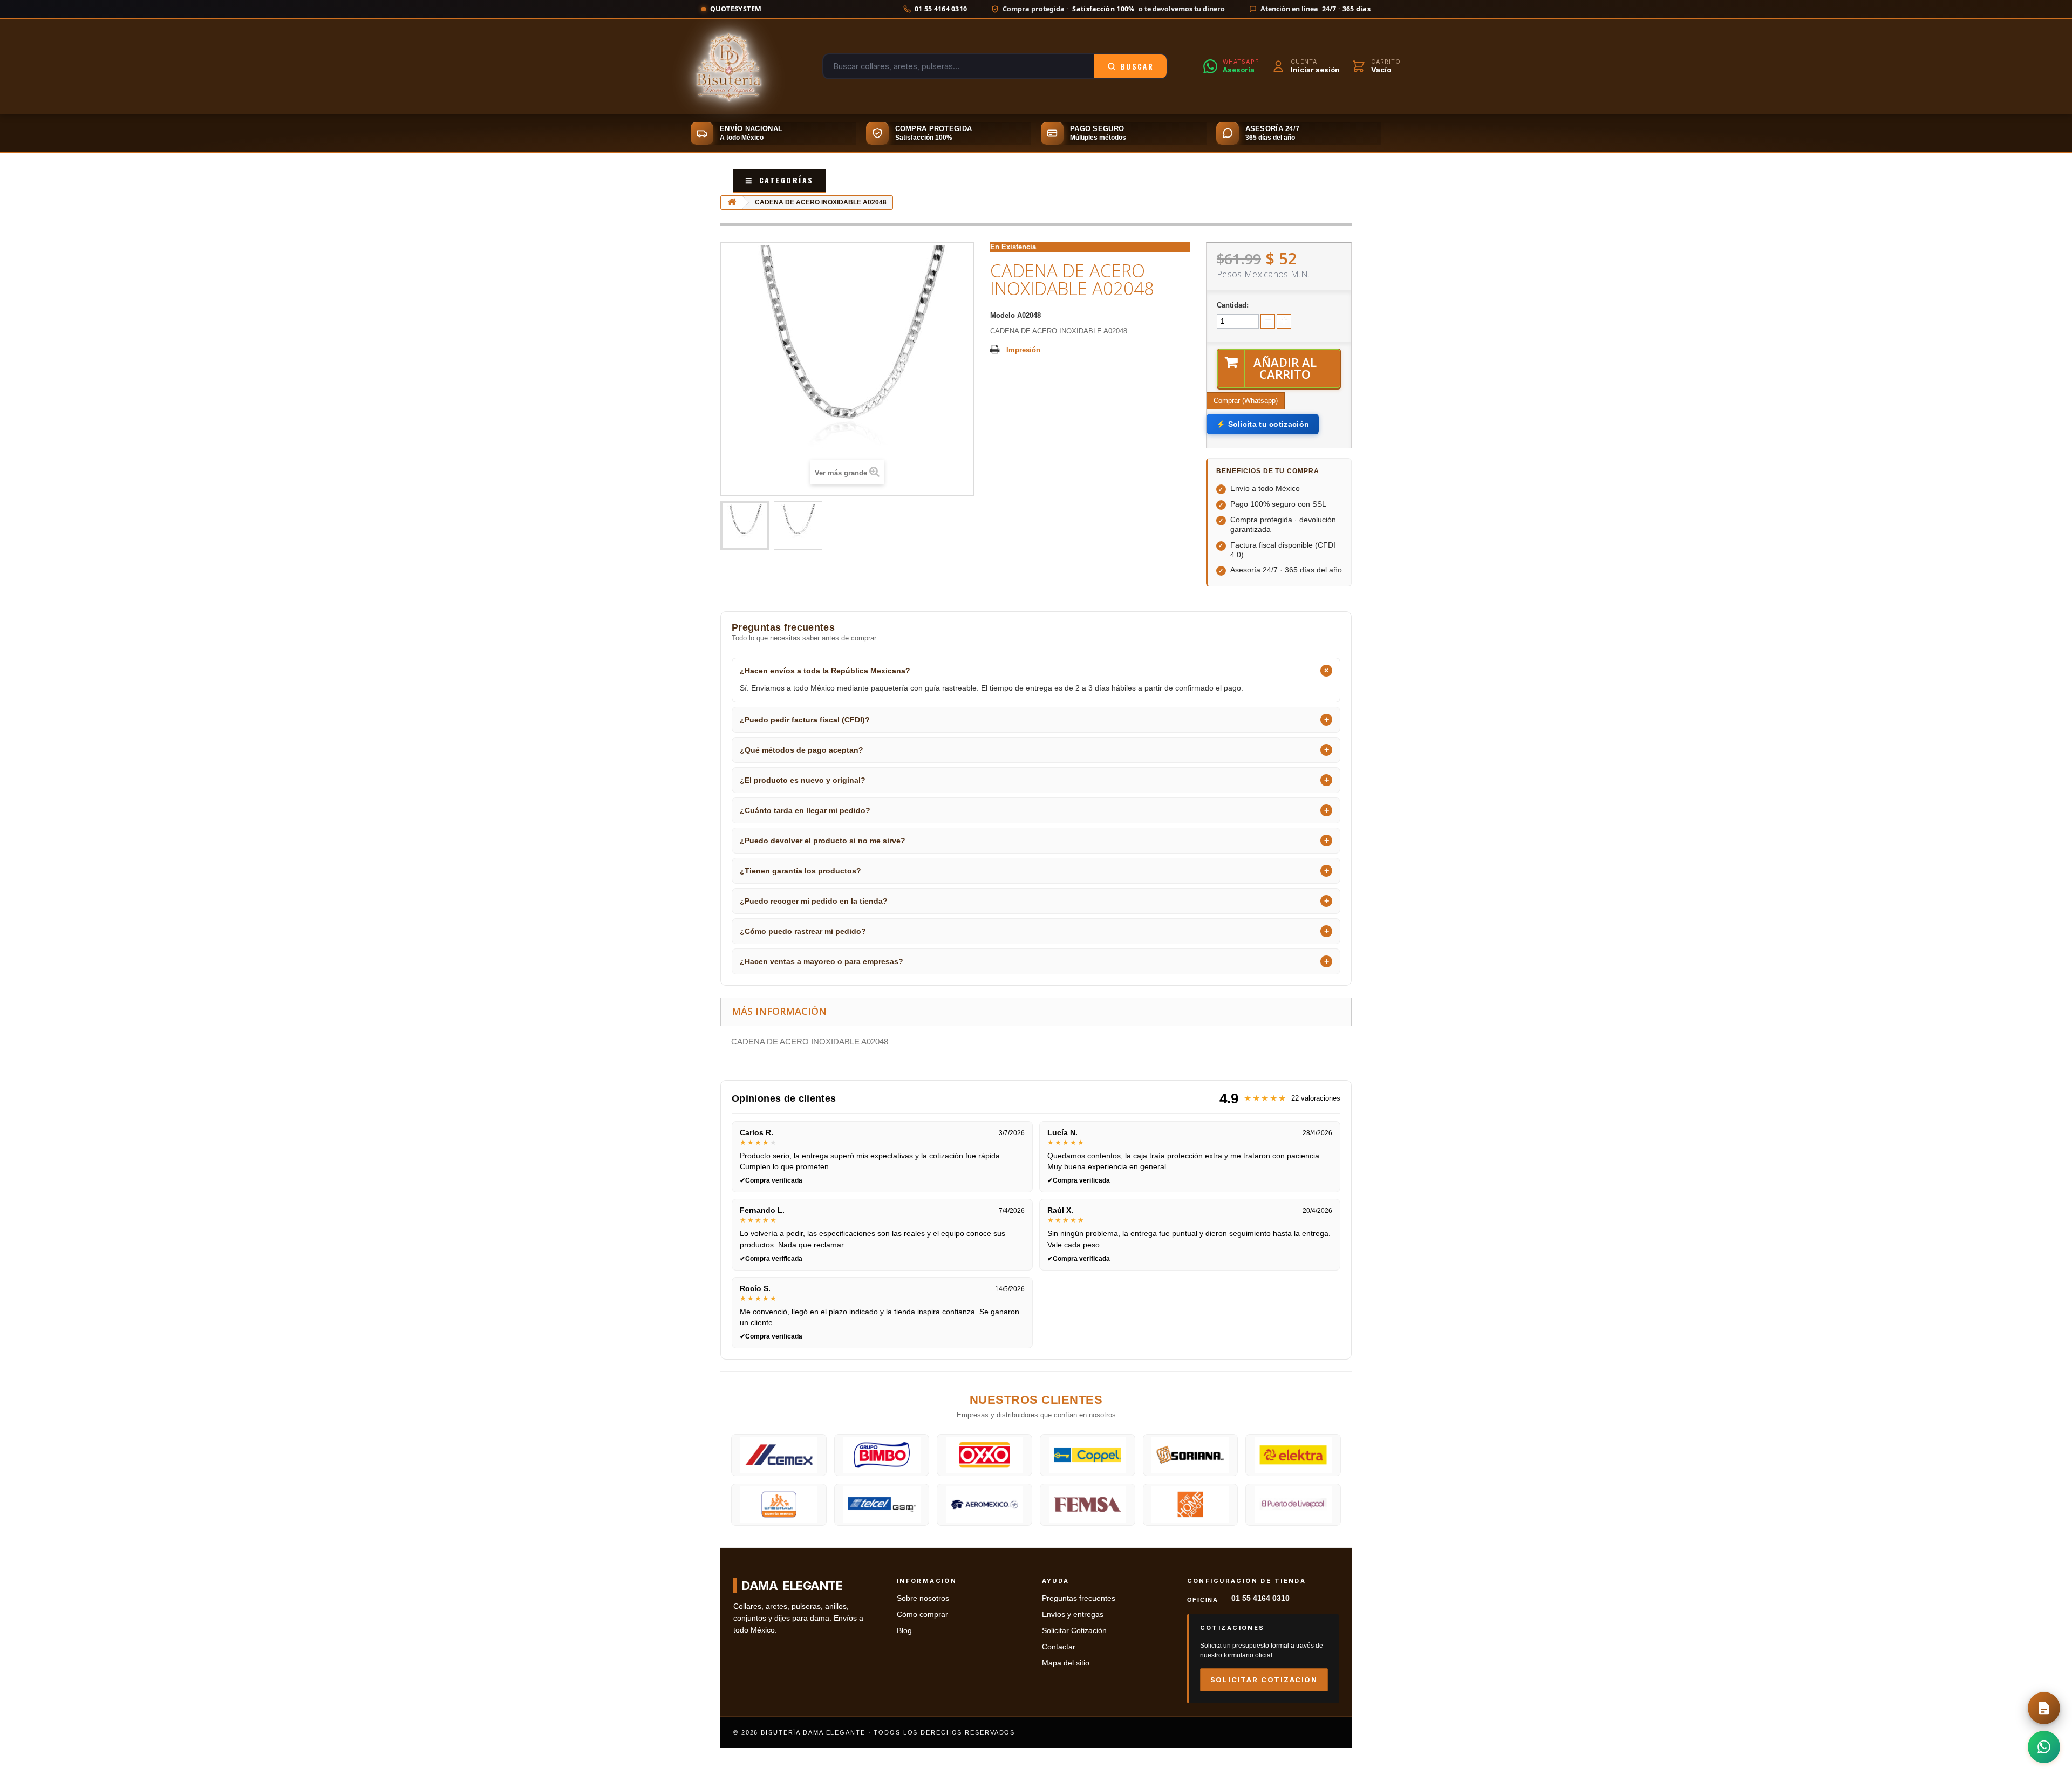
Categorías (779, 180)
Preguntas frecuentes (1079, 1598)
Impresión (1023, 350)
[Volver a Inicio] (732, 203)
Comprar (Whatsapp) (1246, 401)
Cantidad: (1233, 305)
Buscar (1137, 66)
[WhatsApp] (2044, 1747)
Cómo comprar (922, 1614)
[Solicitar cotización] (2044, 1708)
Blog (904, 1631)
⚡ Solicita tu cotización (1263, 424)
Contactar (1059, 1647)
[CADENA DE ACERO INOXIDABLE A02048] (745, 525)
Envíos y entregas (1073, 1614)
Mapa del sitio (1066, 1663)
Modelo (1003, 315)
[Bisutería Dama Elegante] (729, 66)
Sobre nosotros (923, 1598)
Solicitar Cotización (1074, 1631)
